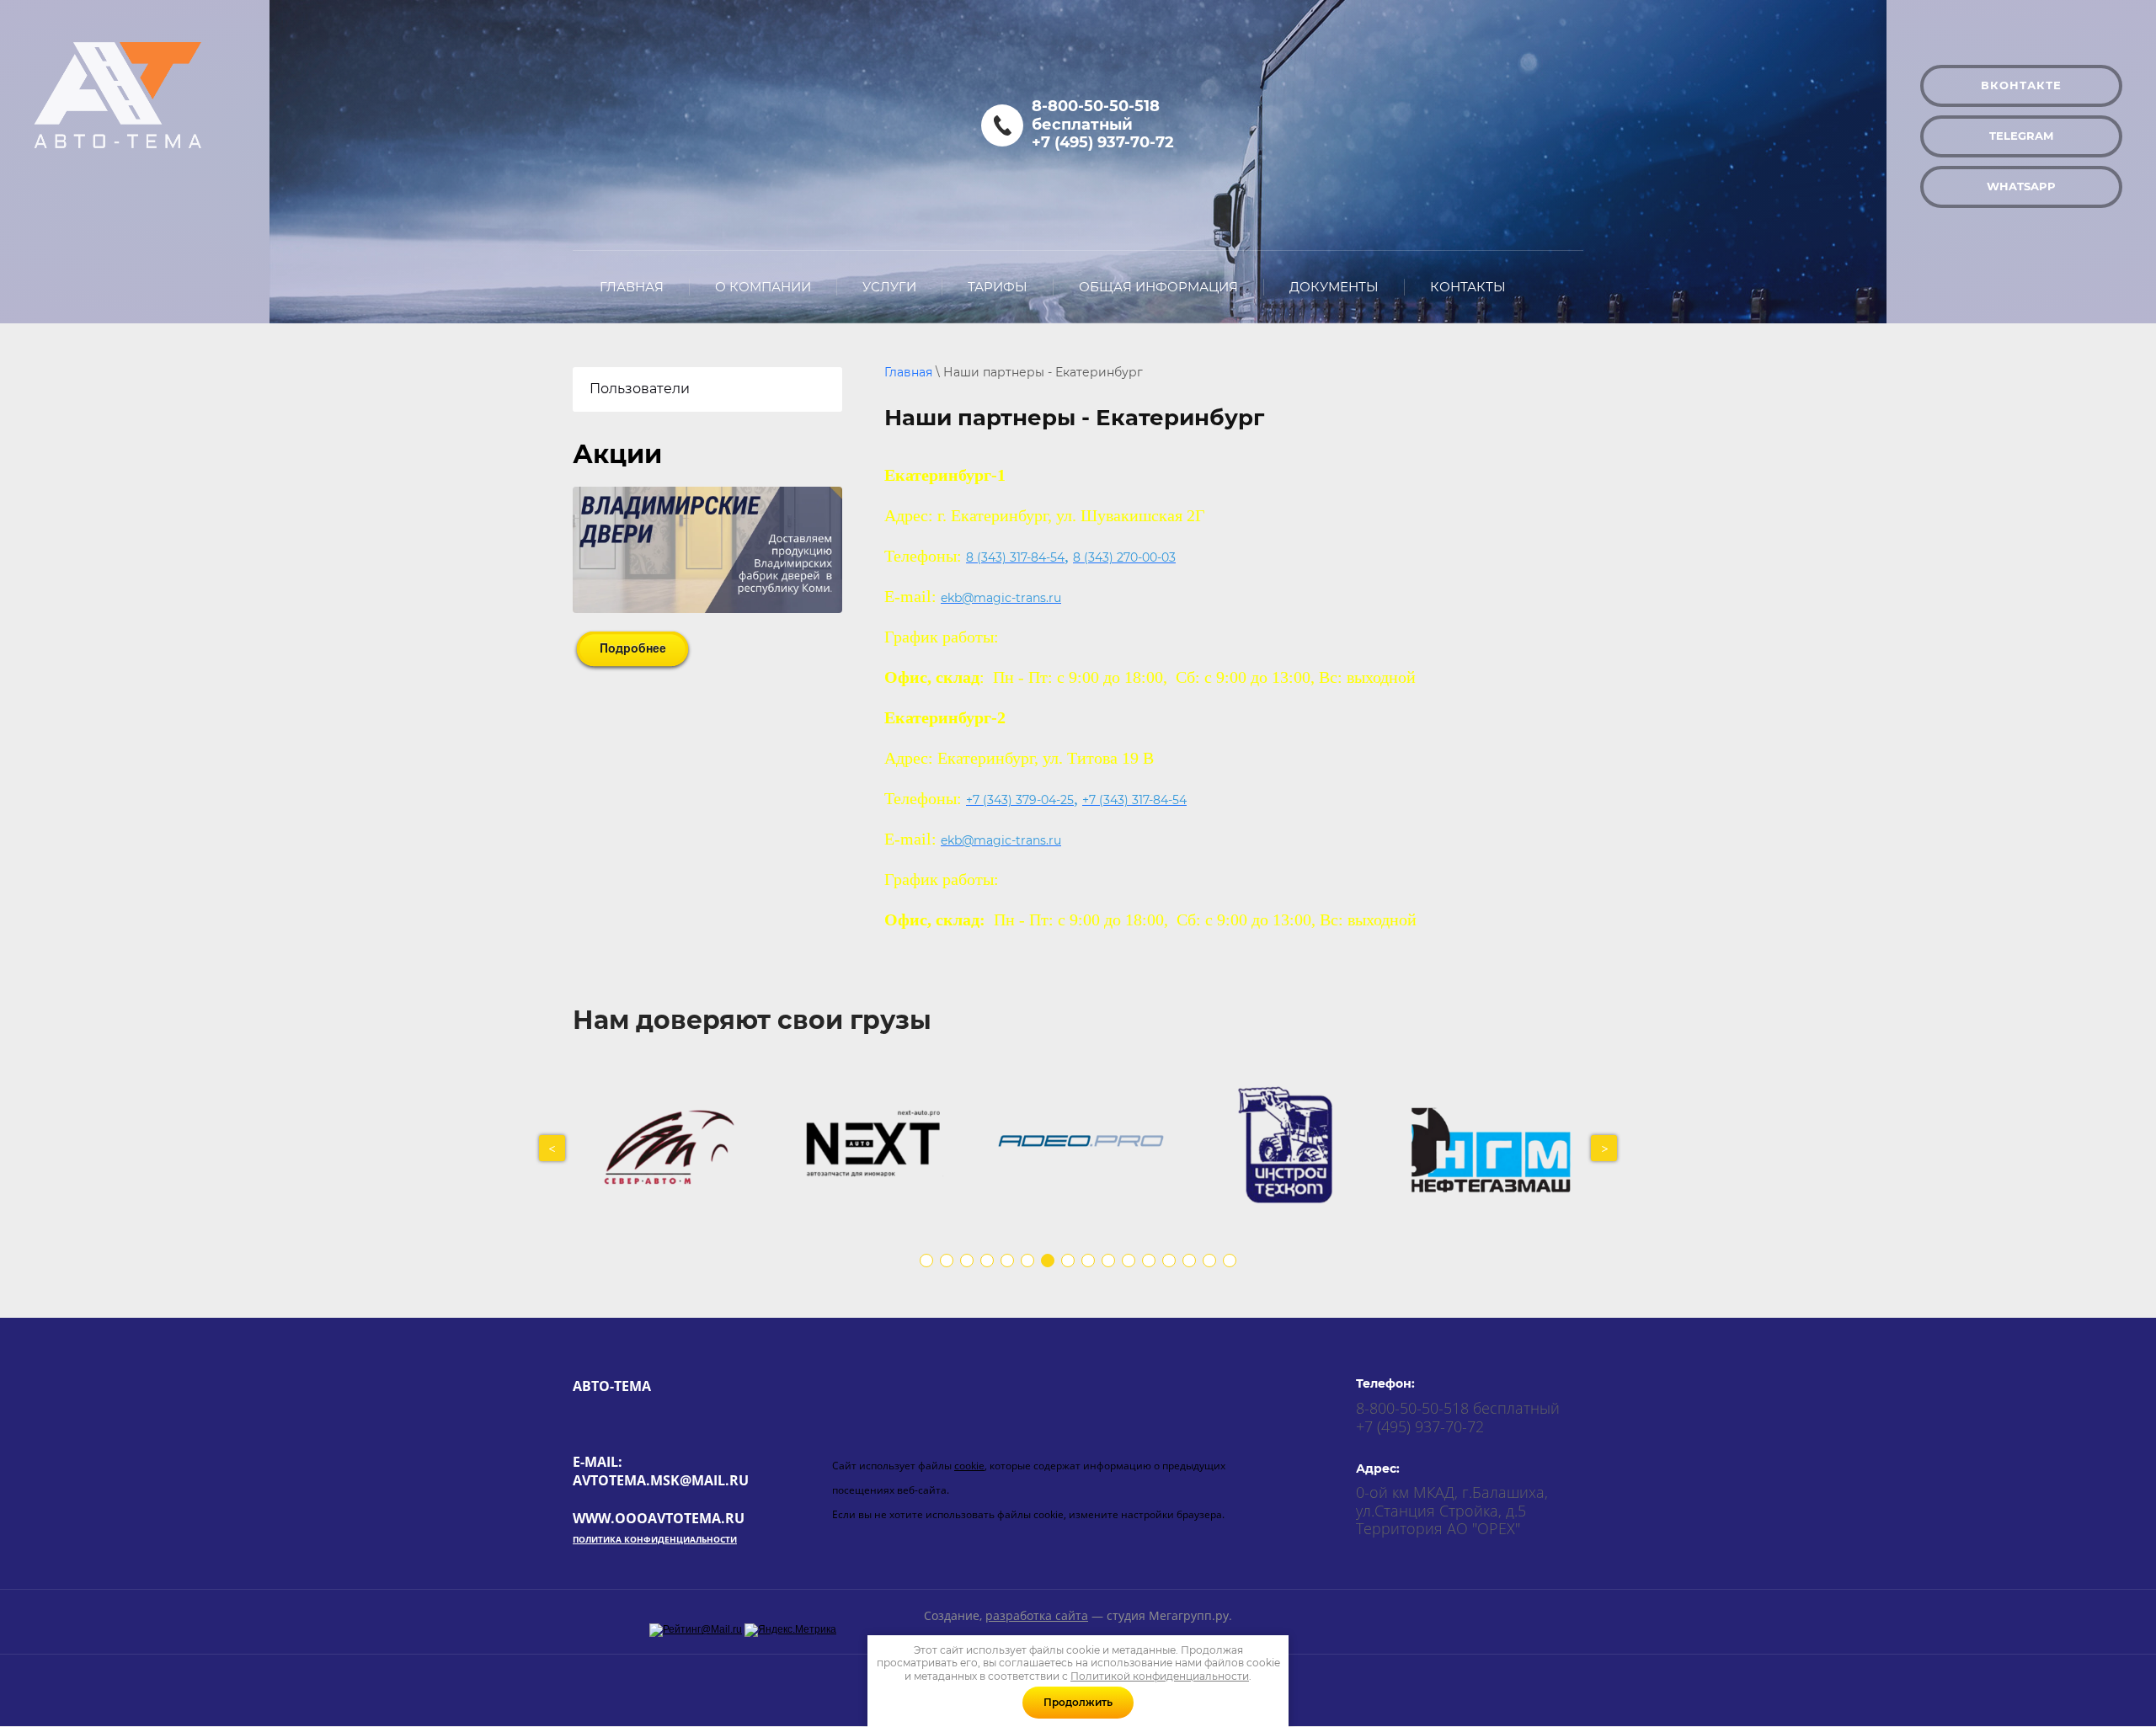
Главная (908, 372)
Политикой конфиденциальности (1160, 1676)
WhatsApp (2021, 186)
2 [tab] (947, 1261)
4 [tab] (987, 1261)
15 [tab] (1209, 1261)
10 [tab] (1108, 1261)
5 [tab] (1007, 1261)
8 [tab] (1068, 1261)
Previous (552, 1148)
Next (1604, 1148)
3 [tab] (967, 1261)
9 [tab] (1088, 1261)
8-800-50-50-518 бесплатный (1096, 115)
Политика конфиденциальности (655, 1539)
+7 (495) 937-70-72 (1103, 142)
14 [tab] (1189, 1261)
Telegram (2021, 136)
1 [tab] (926, 1261)
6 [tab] (1027, 1261)
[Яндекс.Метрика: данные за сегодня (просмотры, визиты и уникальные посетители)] (790, 1630)
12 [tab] (1149, 1261)
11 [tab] (1129, 1261)
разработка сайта (1037, 1615)
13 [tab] (1169, 1261)
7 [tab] (1048, 1261)
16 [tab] (1230, 1261)
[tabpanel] (676, 1148)
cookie (969, 1466)
